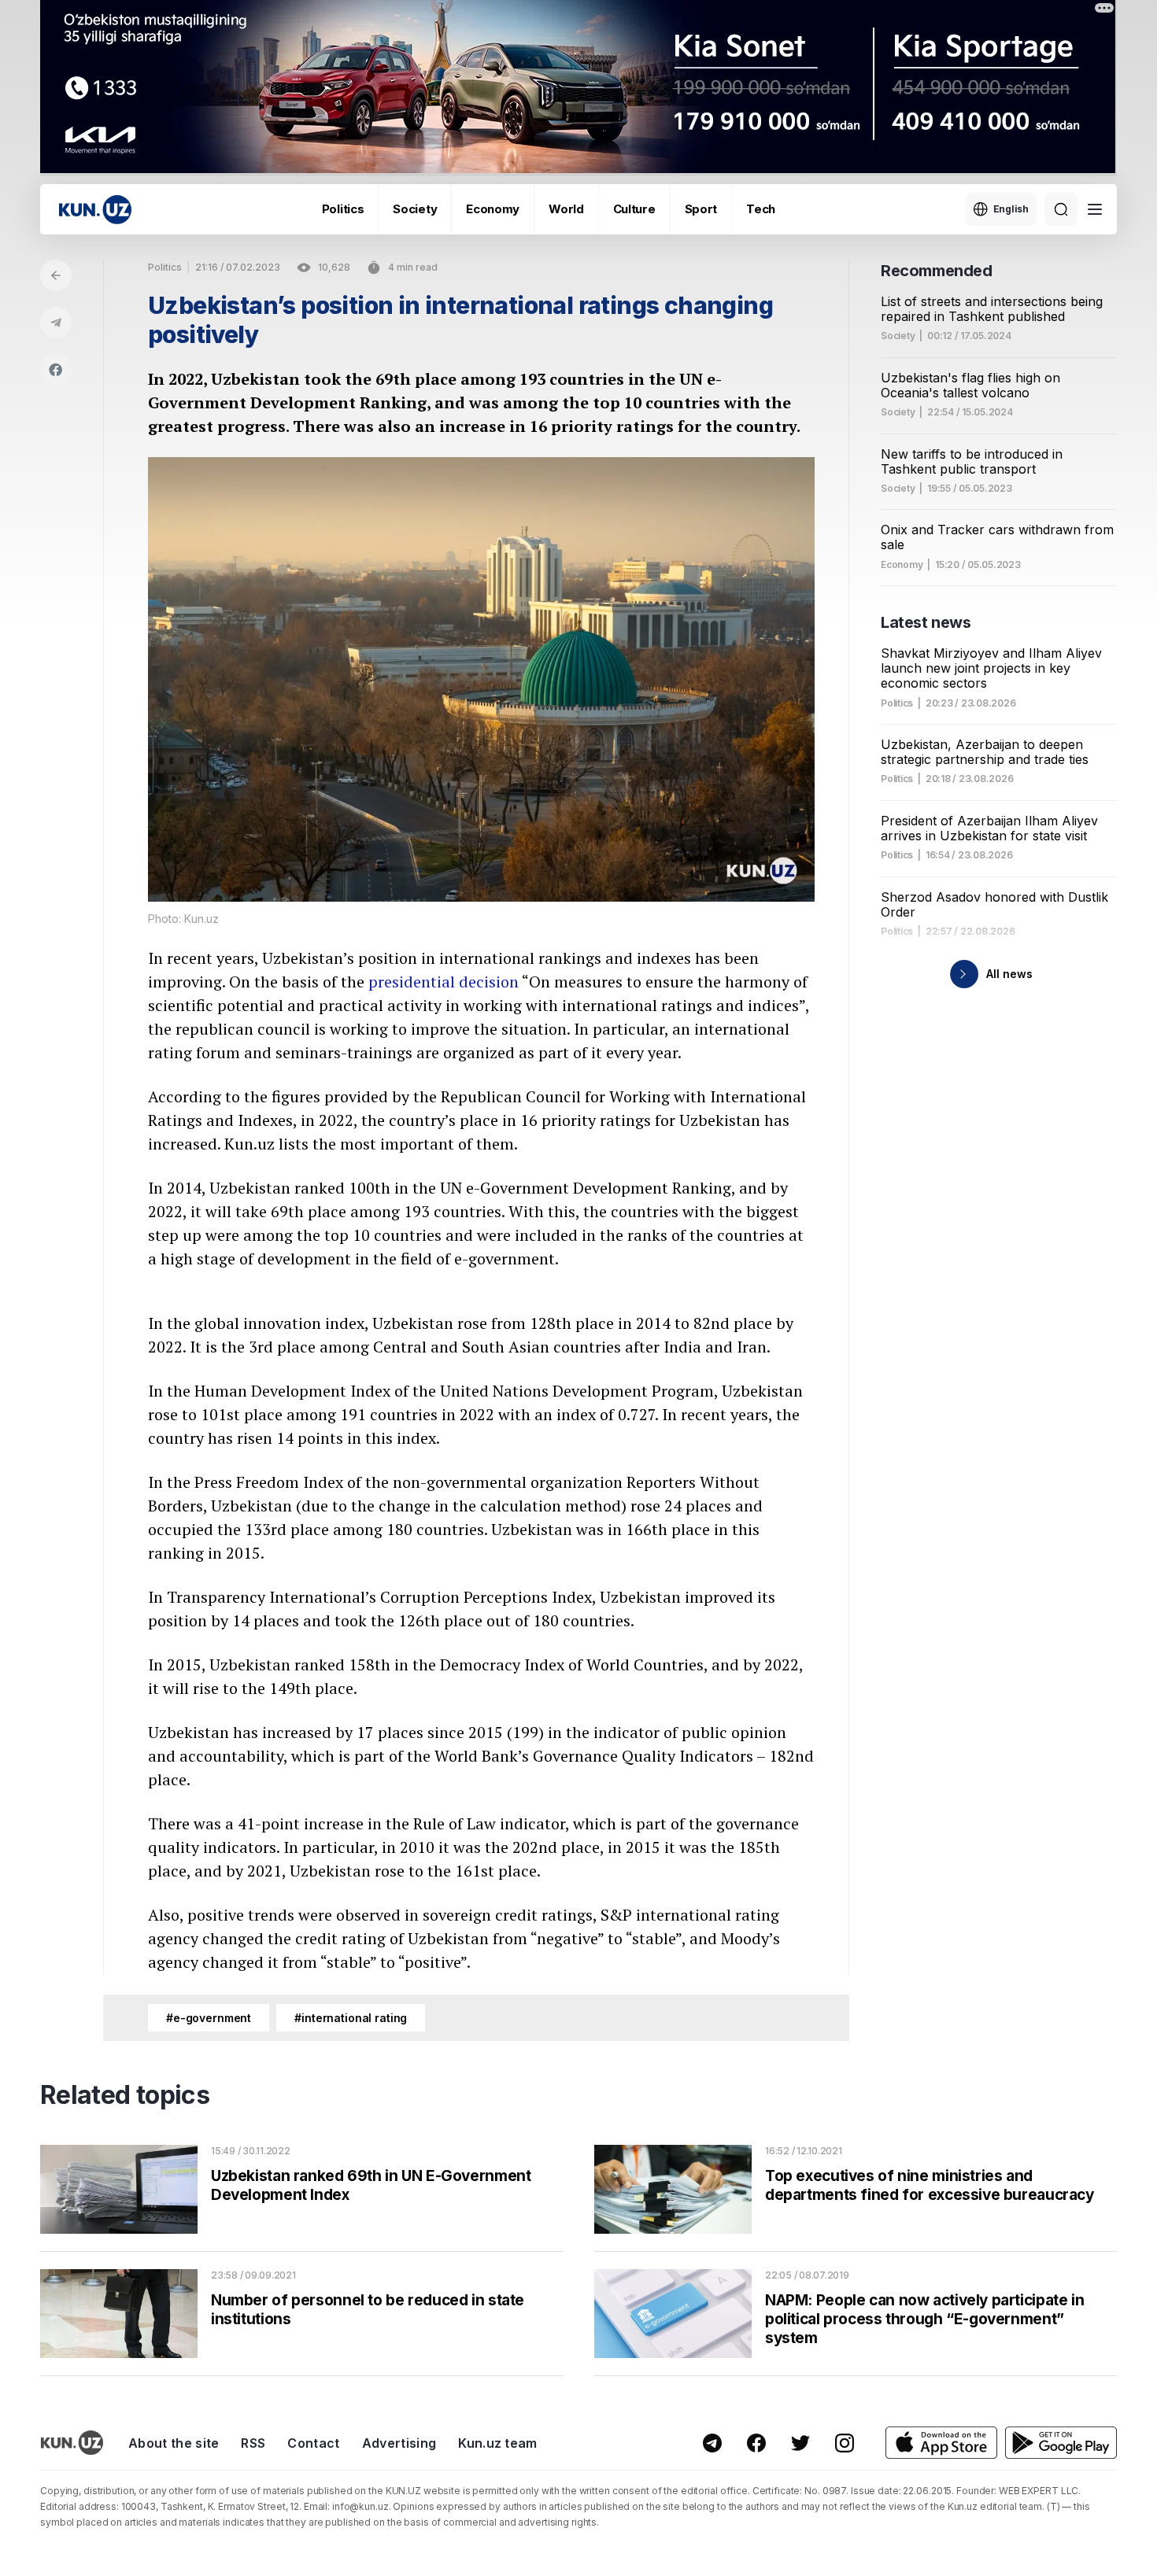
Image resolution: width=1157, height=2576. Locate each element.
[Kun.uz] (95, 210)
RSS (253, 2443)
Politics (343, 209)
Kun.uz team (498, 2443)
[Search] (1061, 209)
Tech (761, 209)
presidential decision (444, 982)
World (566, 209)
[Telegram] (56, 323)
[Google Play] (1061, 2443)
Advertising (399, 2443)
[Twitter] (800, 2443)
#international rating (351, 2018)
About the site (174, 2443)
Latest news (926, 622)
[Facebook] (56, 370)
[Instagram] (845, 2443)
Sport (701, 209)
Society (415, 209)
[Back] (56, 275)
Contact (313, 2443)
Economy (493, 209)
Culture (634, 209)
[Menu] (1095, 209)
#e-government (209, 2018)
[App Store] (941, 2443)
